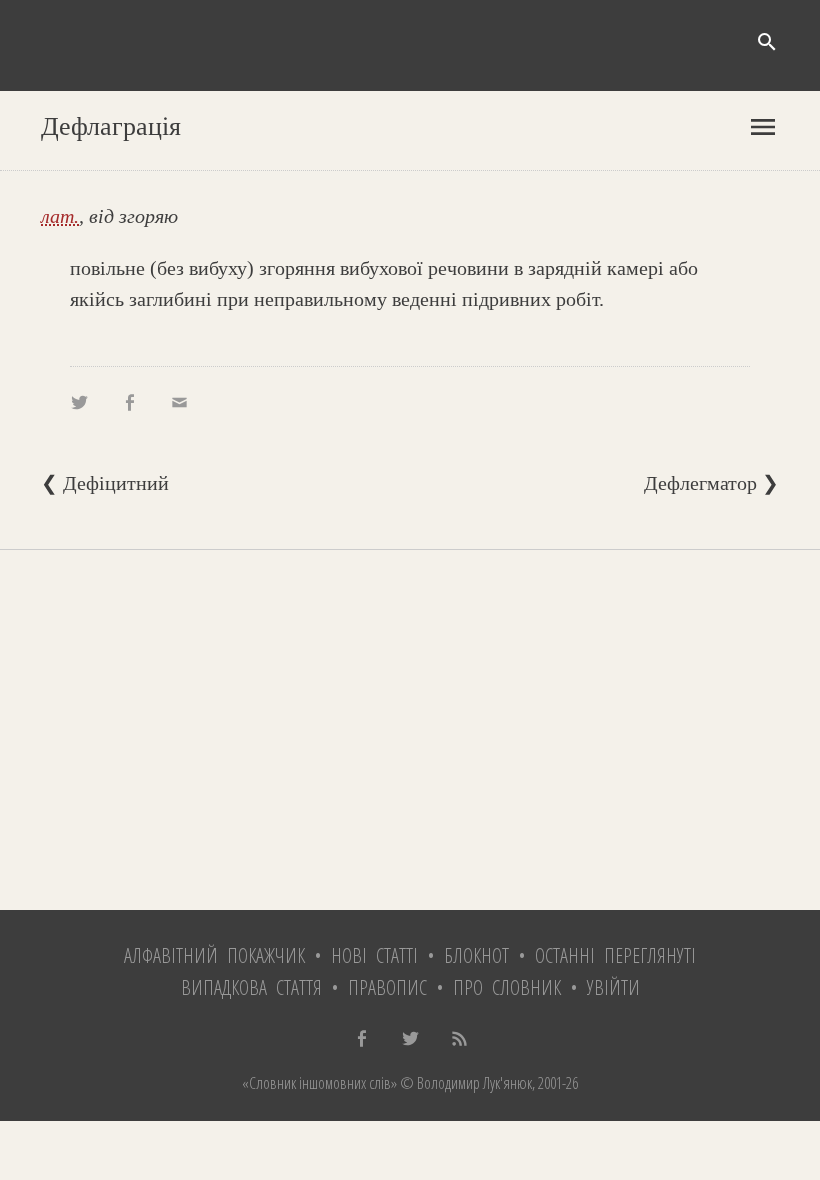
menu (763, 127)
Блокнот (476, 955)
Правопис (387, 987)
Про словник (507, 987)
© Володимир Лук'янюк (464, 1083)
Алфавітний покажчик (214, 955)
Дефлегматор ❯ (711, 483)
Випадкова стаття (251, 987)
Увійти (613, 987)
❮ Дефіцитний (105, 483)
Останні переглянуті (615, 955)
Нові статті (374, 955)
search (767, 42)
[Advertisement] (410, 730)
